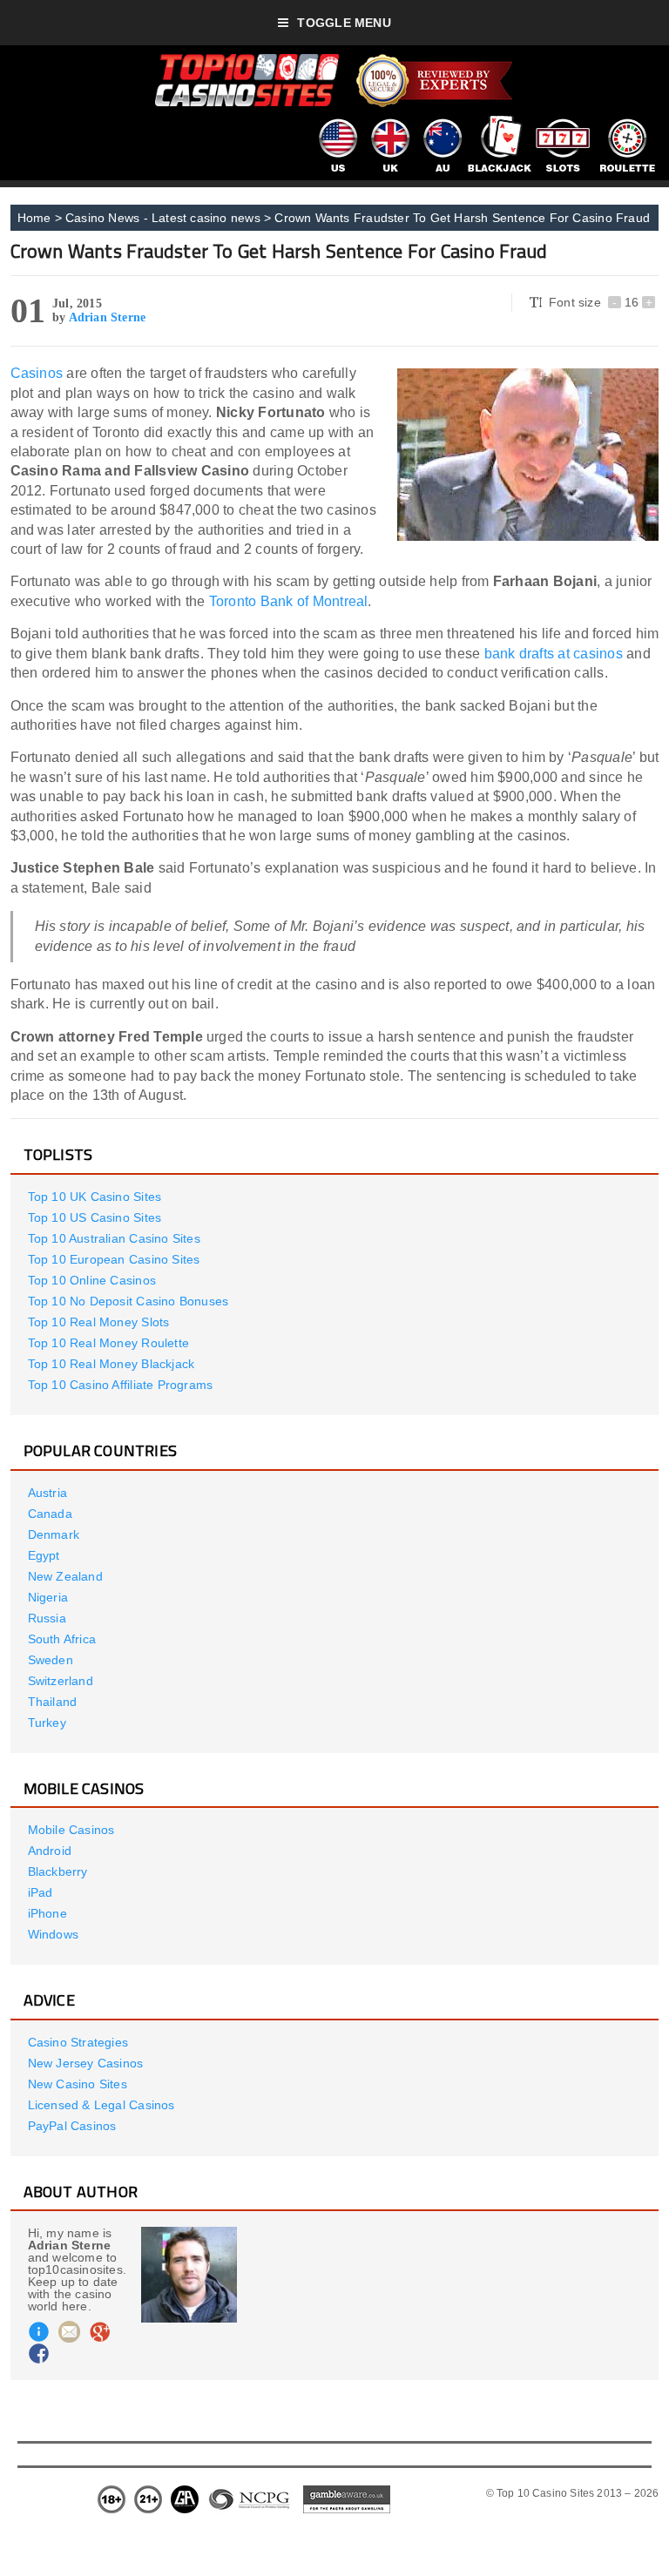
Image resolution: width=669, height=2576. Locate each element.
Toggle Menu (344, 23)
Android (50, 1851)
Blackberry (58, 1871)
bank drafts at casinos (554, 654)
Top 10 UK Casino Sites (95, 1197)
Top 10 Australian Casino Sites (114, 1238)
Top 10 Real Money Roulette (108, 1343)
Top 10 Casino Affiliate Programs (121, 1385)
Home (34, 218)
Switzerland (61, 1681)
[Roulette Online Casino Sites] (627, 122)
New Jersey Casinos (86, 2063)
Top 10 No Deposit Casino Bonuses (128, 1301)
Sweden (51, 1660)
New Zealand (65, 1576)
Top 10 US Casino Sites (95, 1217)
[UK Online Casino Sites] (389, 122)
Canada (50, 1514)
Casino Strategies (78, 2042)
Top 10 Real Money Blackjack (111, 1364)
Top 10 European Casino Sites (114, 1259)
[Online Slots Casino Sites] (563, 122)
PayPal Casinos (72, 2126)
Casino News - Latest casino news (163, 218)
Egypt (44, 1555)
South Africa (62, 1639)
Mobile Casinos (71, 1830)
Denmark (54, 1534)
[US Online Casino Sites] (337, 122)
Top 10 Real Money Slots (99, 1322)
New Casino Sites (78, 2084)
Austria (47, 1493)
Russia (47, 1618)
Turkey (47, 1723)
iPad (41, 1892)
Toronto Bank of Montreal (289, 601)
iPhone (47, 1913)
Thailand (53, 1702)
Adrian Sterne (108, 317)
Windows (53, 1934)
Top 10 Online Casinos (92, 1280)
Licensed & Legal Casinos (101, 2105)
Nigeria (48, 1597)
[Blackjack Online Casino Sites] (500, 122)
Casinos (37, 373)
